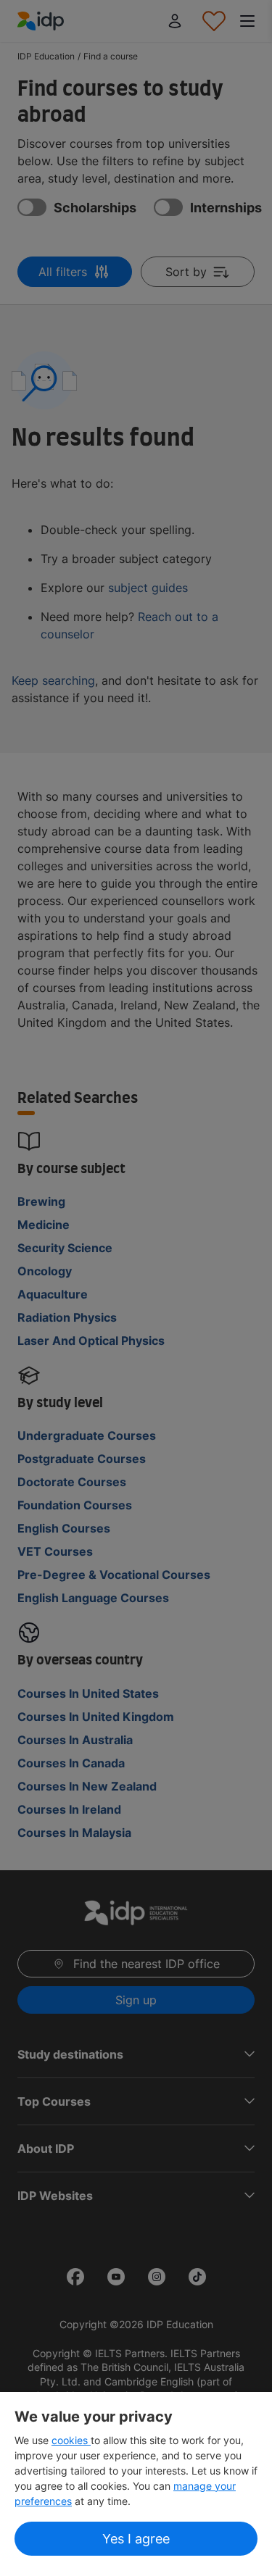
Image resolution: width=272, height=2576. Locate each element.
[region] (136, 2484)
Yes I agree (136, 2539)
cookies (71, 2440)
